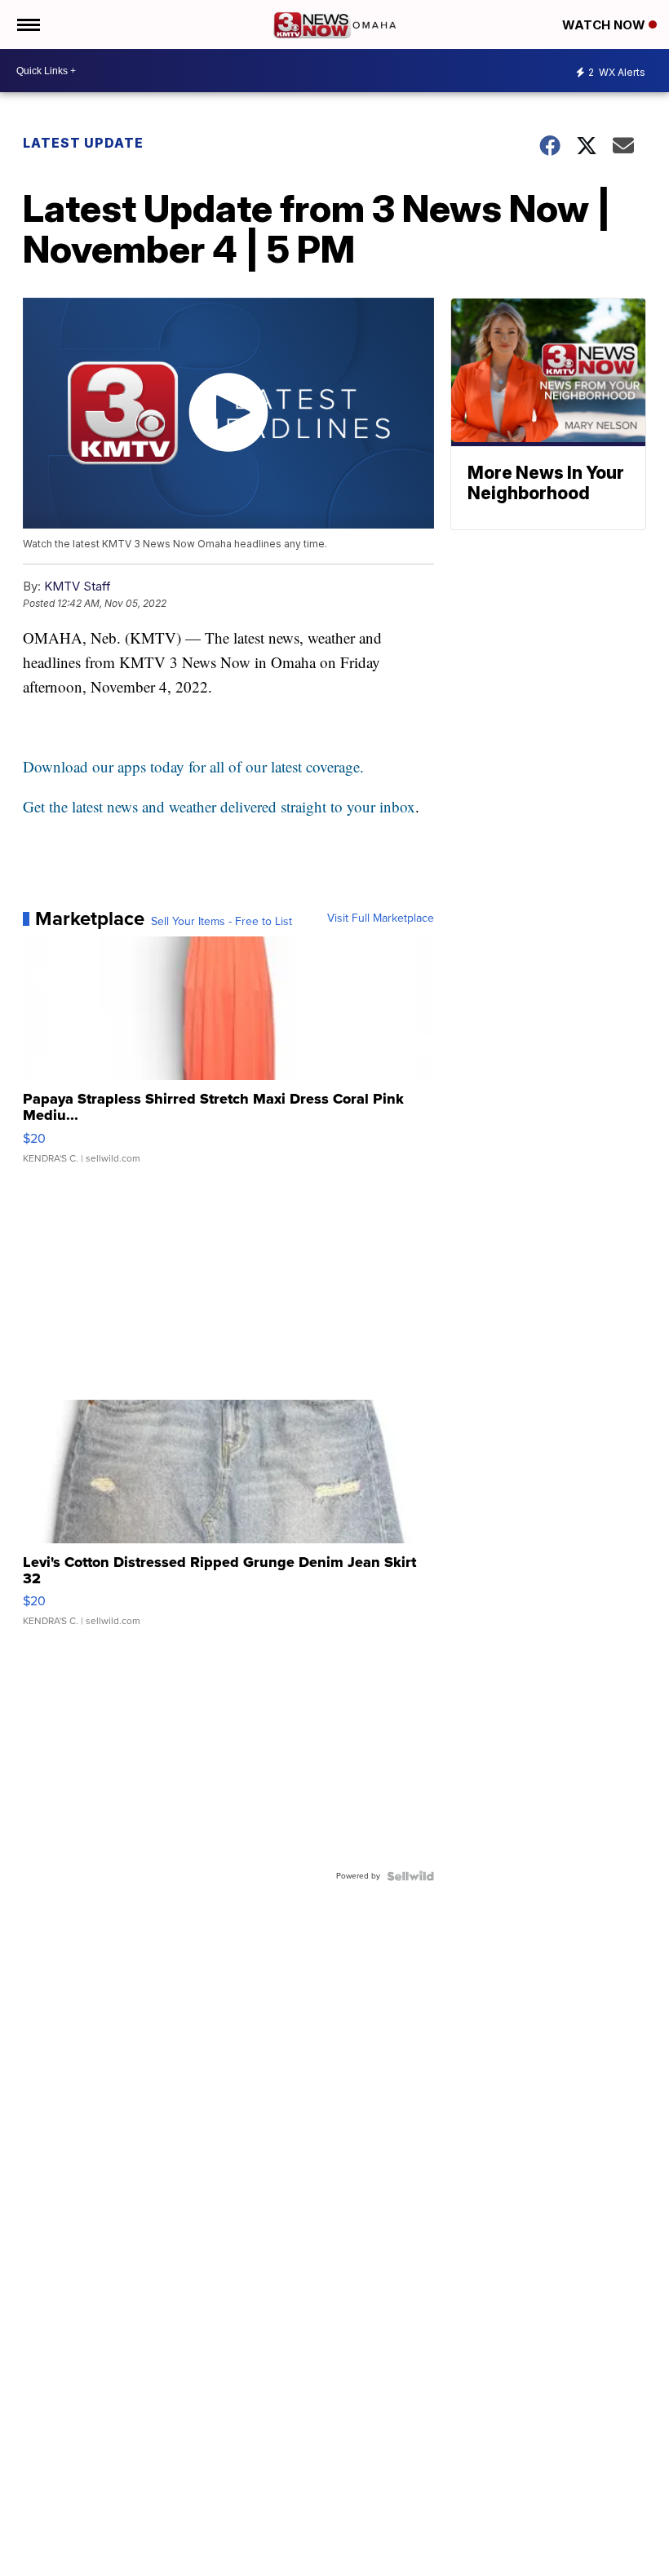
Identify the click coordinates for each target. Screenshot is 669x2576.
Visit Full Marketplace (381, 918)
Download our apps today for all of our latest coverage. (193, 766)
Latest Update (83, 143)
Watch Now (605, 25)
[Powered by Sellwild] (410, 1876)
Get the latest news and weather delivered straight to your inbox (219, 806)
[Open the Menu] (27, 24)
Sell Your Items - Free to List (222, 922)
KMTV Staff (78, 586)
